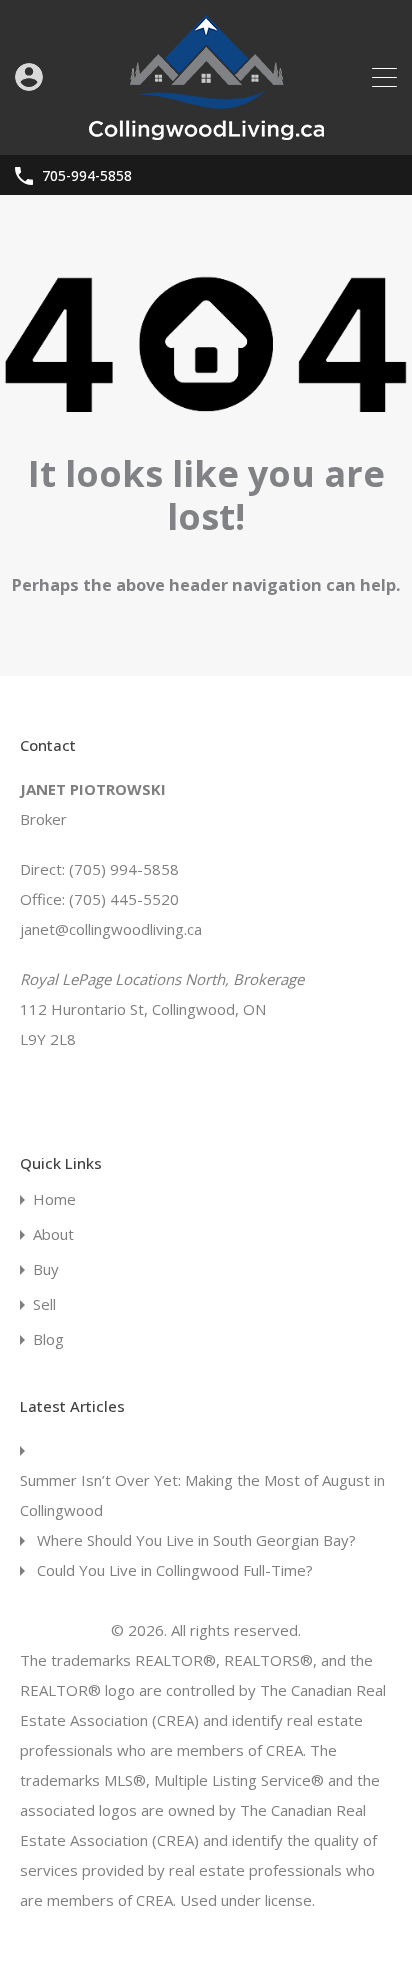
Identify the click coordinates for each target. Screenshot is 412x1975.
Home (54, 1199)
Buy (46, 1269)
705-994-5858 (87, 176)
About (53, 1234)
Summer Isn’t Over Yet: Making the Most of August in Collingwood (202, 1495)
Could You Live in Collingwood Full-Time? (175, 1570)
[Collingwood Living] (206, 131)
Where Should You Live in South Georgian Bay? (196, 1540)
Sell (44, 1304)
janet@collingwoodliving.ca (111, 929)
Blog (48, 1339)
